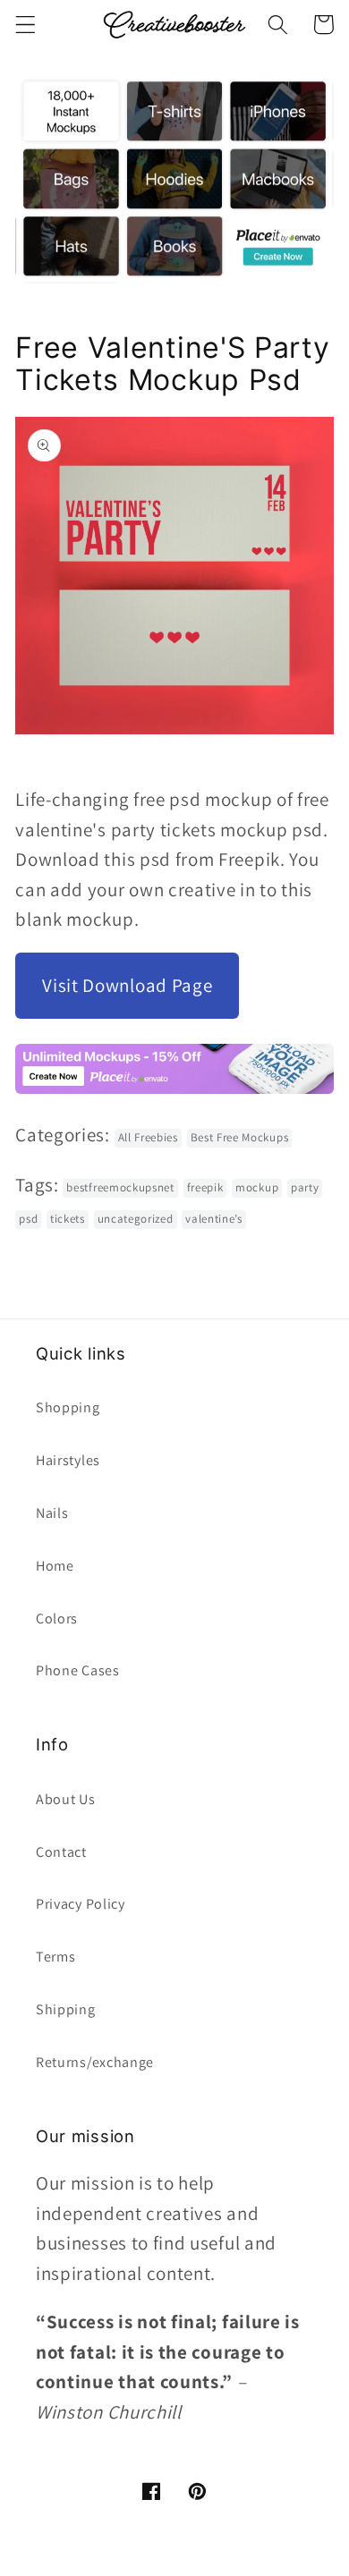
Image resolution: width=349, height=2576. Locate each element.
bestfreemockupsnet (120, 1187)
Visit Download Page (127, 985)
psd (28, 1219)
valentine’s (214, 1219)
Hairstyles (68, 1460)
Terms (55, 1957)
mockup (257, 1187)
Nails (52, 1513)
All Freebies (148, 1137)
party (305, 1187)
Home (55, 1566)
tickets (68, 1219)
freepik (205, 1187)
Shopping (68, 1407)
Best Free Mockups (240, 1137)
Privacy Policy (81, 1904)
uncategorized (136, 1219)
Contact (61, 1852)
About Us (66, 1799)
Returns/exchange (95, 2062)
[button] (26, 25)
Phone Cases (78, 1670)
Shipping (66, 2009)
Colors (57, 1618)
